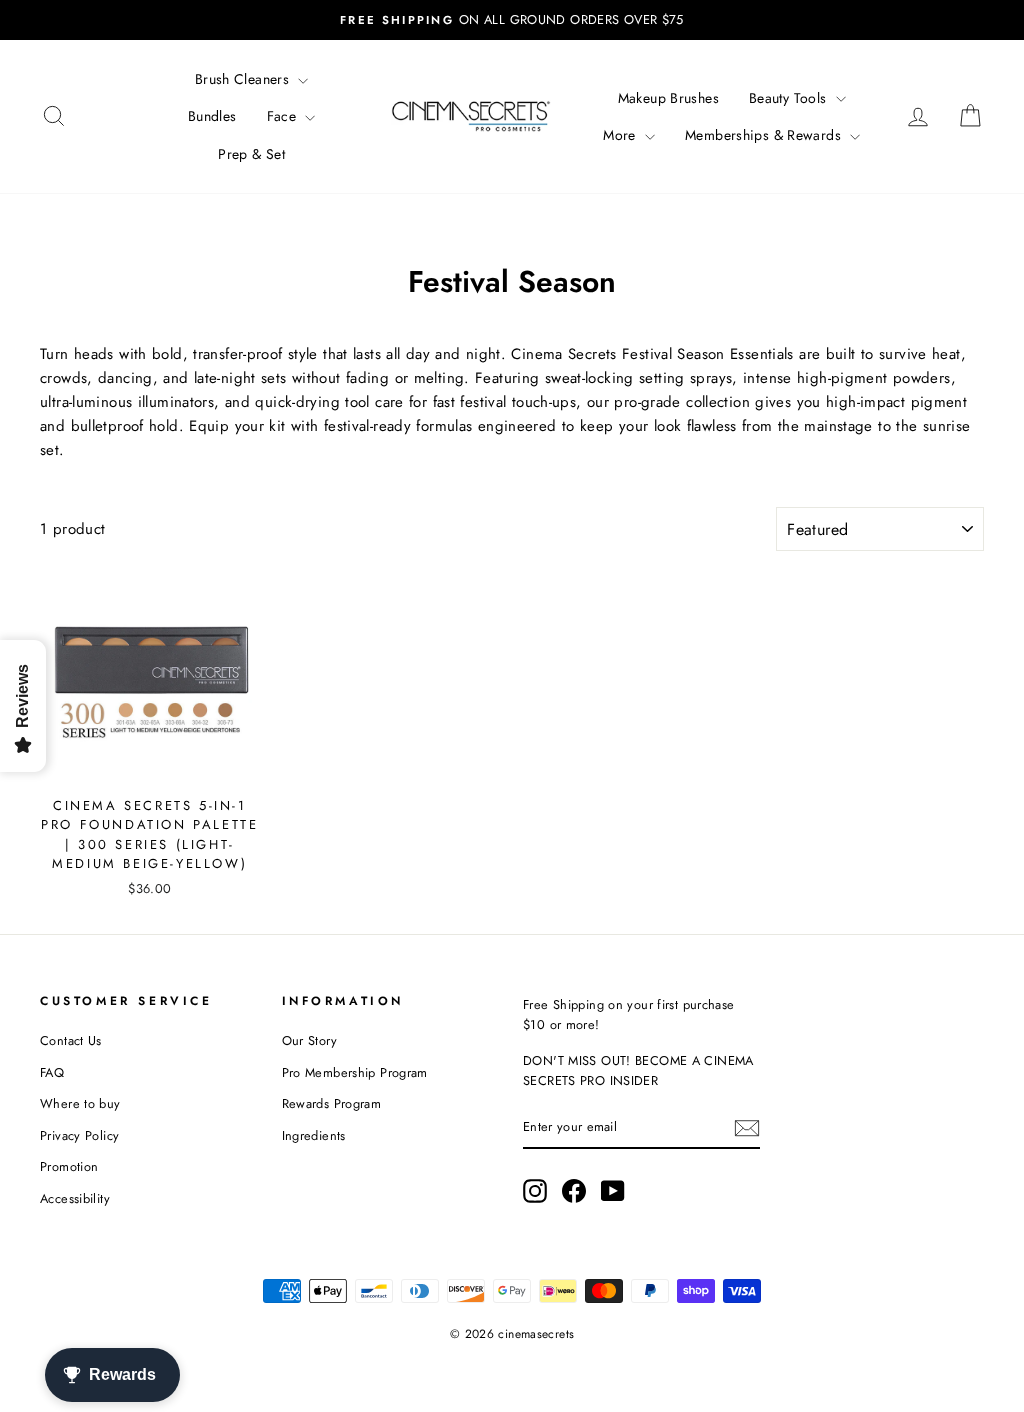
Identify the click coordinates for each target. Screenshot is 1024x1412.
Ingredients (314, 1135)
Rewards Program (332, 1103)
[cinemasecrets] (471, 116)
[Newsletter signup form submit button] (747, 1128)
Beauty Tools (790, 98)
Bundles (212, 116)
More (621, 135)
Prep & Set (251, 154)
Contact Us (71, 1040)
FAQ (52, 1072)
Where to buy (80, 1103)
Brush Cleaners (244, 79)
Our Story (309, 1040)
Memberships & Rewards (765, 135)
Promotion (69, 1166)
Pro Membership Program (355, 1072)
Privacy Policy (79, 1135)
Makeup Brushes (668, 98)
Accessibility (75, 1198)
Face (284, 116)
